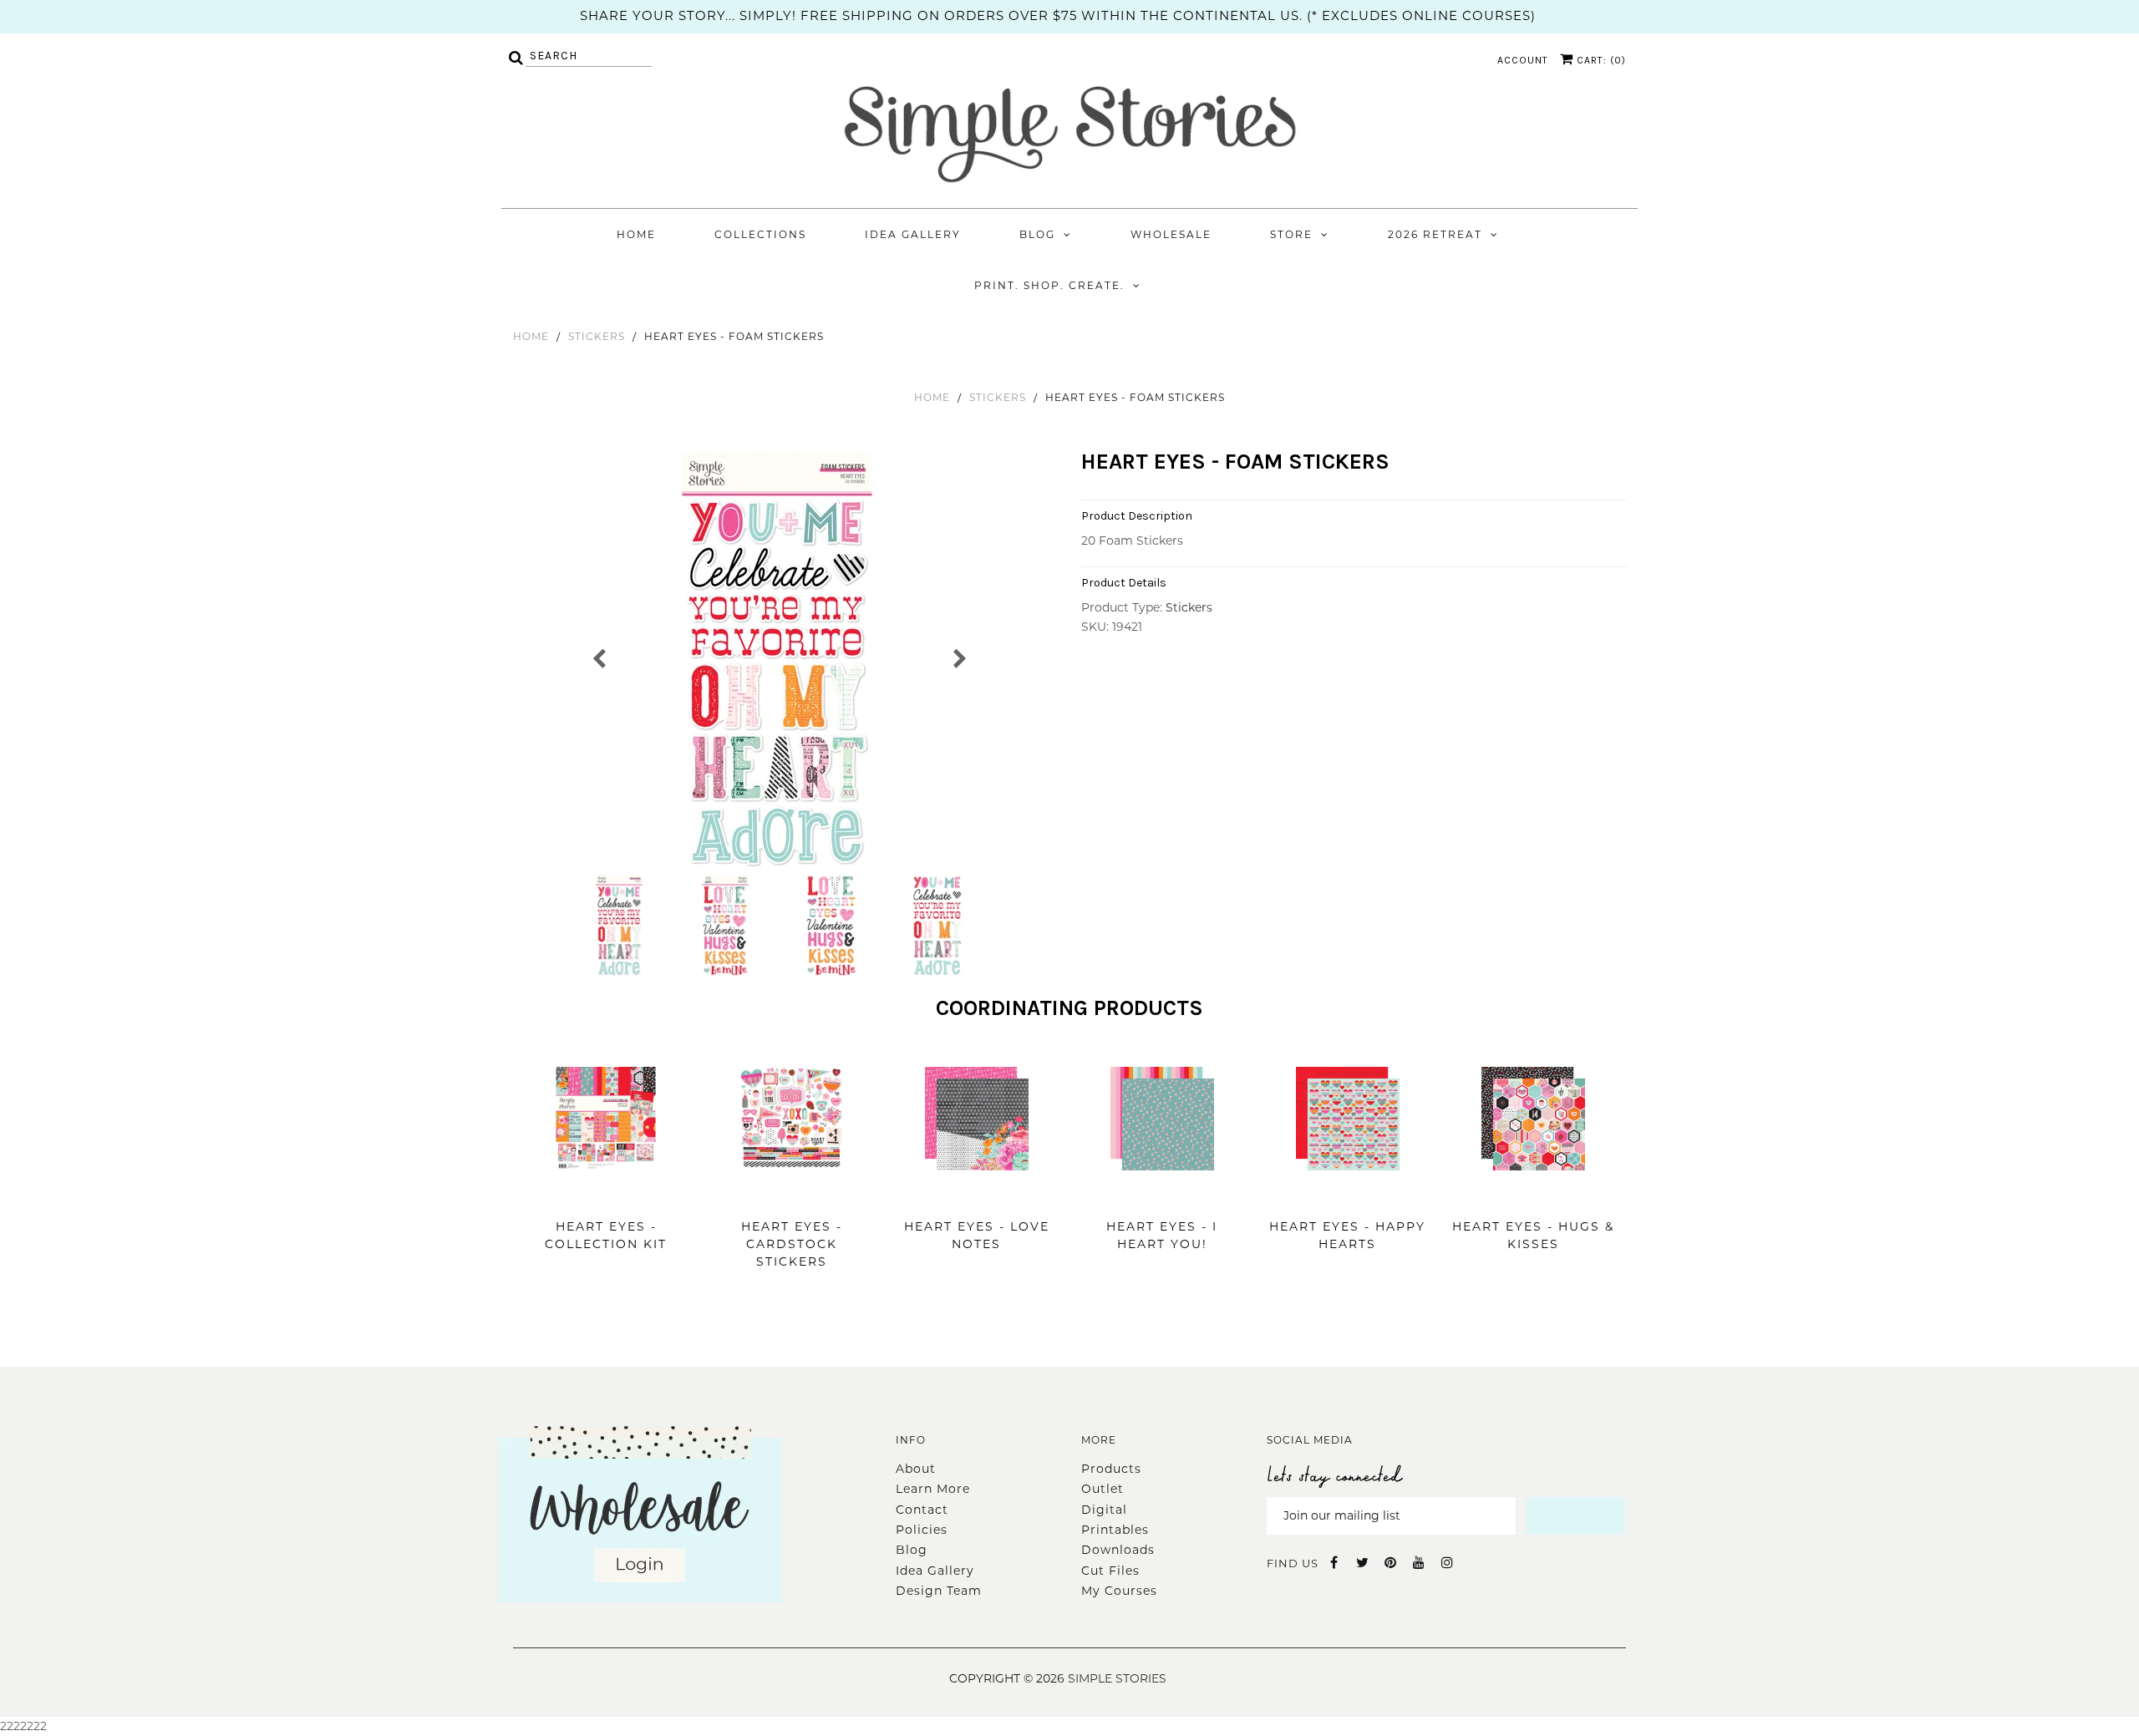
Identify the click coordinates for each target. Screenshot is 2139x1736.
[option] (779, 662)
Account (1523, 60)
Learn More (933, 1489)
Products (1111, 1469)
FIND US (1293, 1563)
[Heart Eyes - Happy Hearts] (1348, 1195)
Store (1291, 234)
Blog (1037, 234)
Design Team (939, 1591)
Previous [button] (600, 657)
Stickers (597, 336)
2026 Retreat (1435, 234)
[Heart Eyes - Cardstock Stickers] (791, 1195)
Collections (760, 234)
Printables (1115, 1530)
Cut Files (1110, 1571)
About (916, 1469)
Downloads (1118, 1550)
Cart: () (1600, 60)
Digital (1104, 1510)
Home (636, 234)
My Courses (1119, 1591)
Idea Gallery (913, 234)
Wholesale (1171, 234)
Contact (922, 1510)
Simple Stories (1117, 1678)
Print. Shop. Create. (1049, 285)
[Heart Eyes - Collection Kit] (606, 1195)
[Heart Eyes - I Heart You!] (1162, 1195)
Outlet (1103, 1489)
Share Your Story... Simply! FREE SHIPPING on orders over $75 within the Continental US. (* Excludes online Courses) (1058, 15)
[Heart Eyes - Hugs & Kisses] (1533, 1195)
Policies (922, 1530)
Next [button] (959, 657)
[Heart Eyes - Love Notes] (977, 1195)
